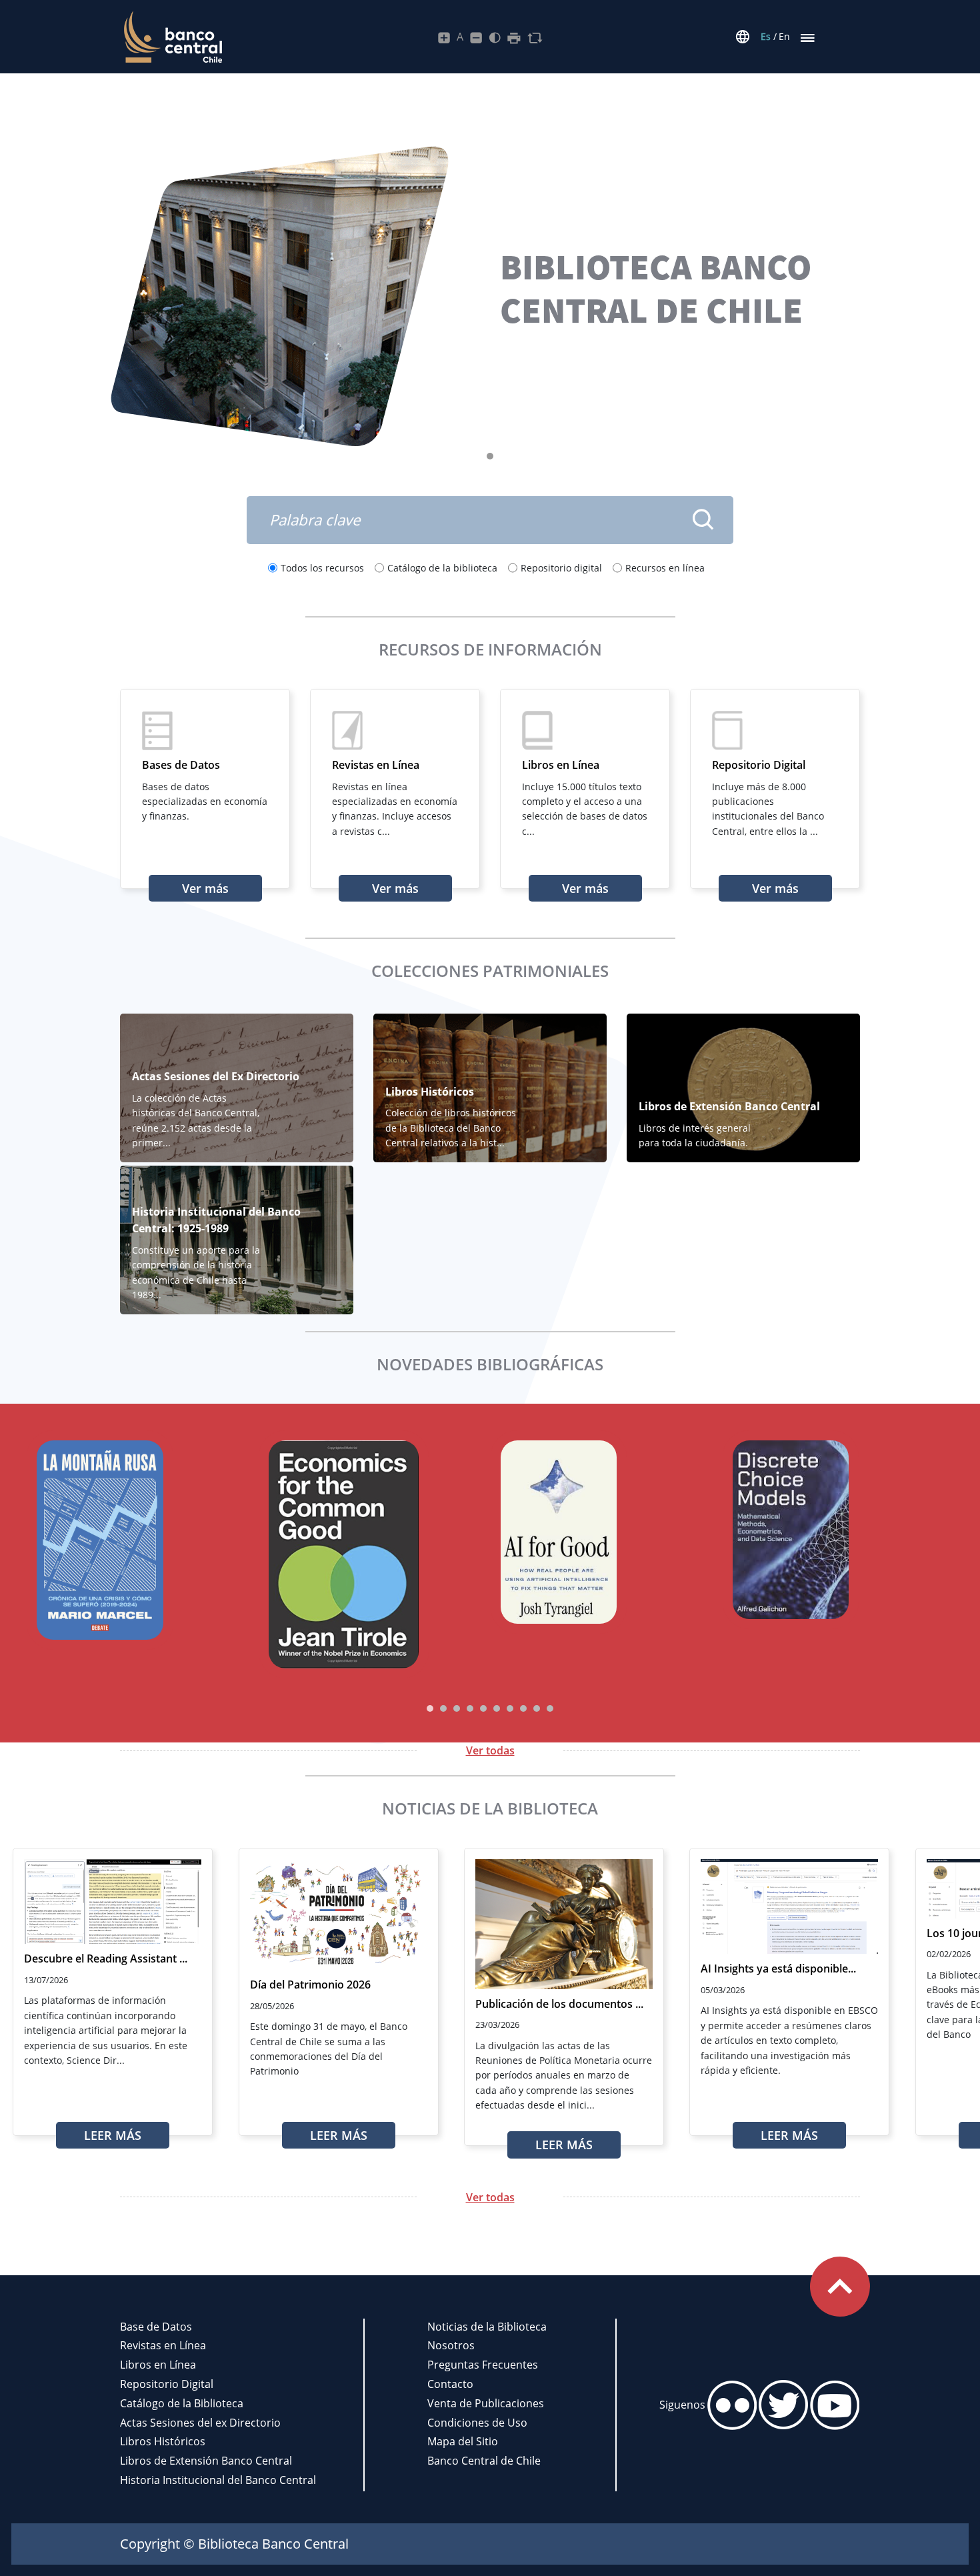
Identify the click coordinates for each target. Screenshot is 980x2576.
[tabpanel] (490, 296)
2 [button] (443, 1708)
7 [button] (510, 1708)
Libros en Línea (158, 2365)
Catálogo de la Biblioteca (182, 2403)
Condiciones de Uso (477, 2423)
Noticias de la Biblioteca (487, 2327)
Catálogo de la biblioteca (442, 568)
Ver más (205, 888)
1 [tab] (493, 459)
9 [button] (537, 1708)
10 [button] (550, 1708)
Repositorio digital (561, 568)
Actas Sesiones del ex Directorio (200, 2423)
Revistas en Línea (163, 2345)
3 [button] (457, 1708)
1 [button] (430, 1708)
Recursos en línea (665, 568)
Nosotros (451, 2345)
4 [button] (470, 1708)
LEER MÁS (113, 2135)
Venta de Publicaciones (486, 2403)
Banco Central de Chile (484, 2461)
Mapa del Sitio (463, 2441)
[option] (143, 1542)
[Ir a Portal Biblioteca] (171, 37)
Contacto (450, 2384)
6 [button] (497, 1708)
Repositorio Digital (167, 2384)
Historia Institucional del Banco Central (218, 2480)
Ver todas (490, 1750)
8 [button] (523, 1708)
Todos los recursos (322, 568)
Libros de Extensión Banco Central (206, 2461)
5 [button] (483, 1708)
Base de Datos (156, 2327)
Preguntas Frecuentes (483, 2365)
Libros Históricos (163, 2441)
